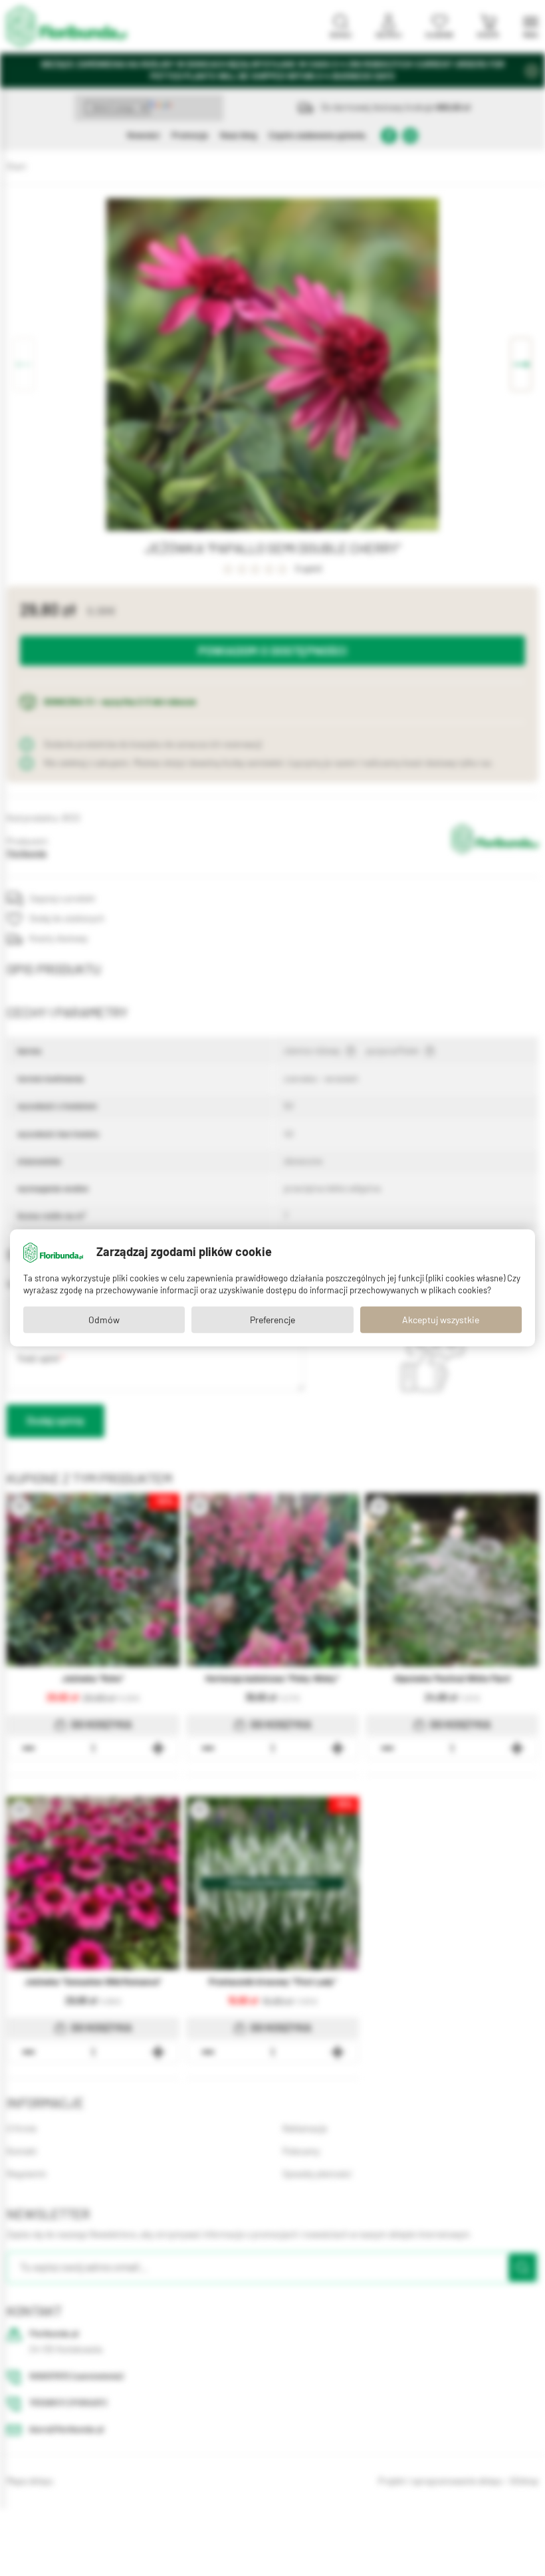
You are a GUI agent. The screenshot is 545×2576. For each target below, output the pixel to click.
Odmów (104, 1320)
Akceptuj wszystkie (441, 1320)
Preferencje (272, 1320)
